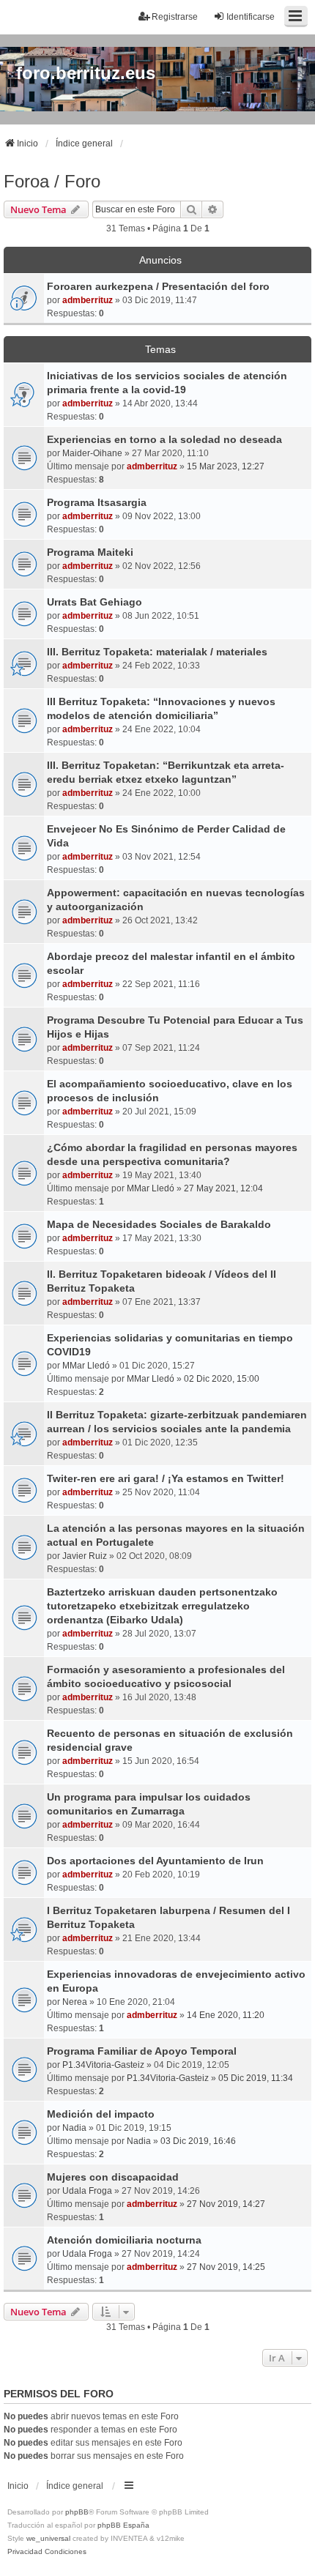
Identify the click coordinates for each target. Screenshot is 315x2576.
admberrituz (88, 300)
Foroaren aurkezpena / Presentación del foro (158, 286)
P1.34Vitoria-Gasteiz (103, 2065)
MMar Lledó (151, 1188)
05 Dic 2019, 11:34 (256, 2078)
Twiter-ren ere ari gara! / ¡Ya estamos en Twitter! (166, 1478)
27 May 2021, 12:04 (223, 1188)
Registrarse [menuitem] (175, 17)
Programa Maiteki (90, 552)
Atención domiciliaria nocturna (124, 2240)
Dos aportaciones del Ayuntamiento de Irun (155, 1861)
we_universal (48, 2538)
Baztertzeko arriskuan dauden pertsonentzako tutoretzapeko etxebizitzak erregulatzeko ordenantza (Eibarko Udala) (162, 1606)
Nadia (74, 2128)
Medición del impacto (101, 2114)
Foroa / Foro (52, 181)
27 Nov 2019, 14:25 (226, 2267)
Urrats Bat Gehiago (94, 602)
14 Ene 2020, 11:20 (226, 2015)
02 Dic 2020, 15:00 (222, 1379)
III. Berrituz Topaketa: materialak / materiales (157, 652)
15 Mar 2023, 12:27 (226, 466)
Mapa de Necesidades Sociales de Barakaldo (159, 1224)
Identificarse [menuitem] (251, 17)
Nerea (75, 2002)
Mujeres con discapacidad (113, 2177)
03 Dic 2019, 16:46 (198, 2141)
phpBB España (123, 2525)
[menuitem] (25, 2552)
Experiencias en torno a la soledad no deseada (164, 439)
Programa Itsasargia (97, 502)
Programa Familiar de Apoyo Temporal (142, 2051)
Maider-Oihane (92, 453)
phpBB (77, 2512)
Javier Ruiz (85, 1556)
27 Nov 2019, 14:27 (226, 2204)
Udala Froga (87, 2191)
